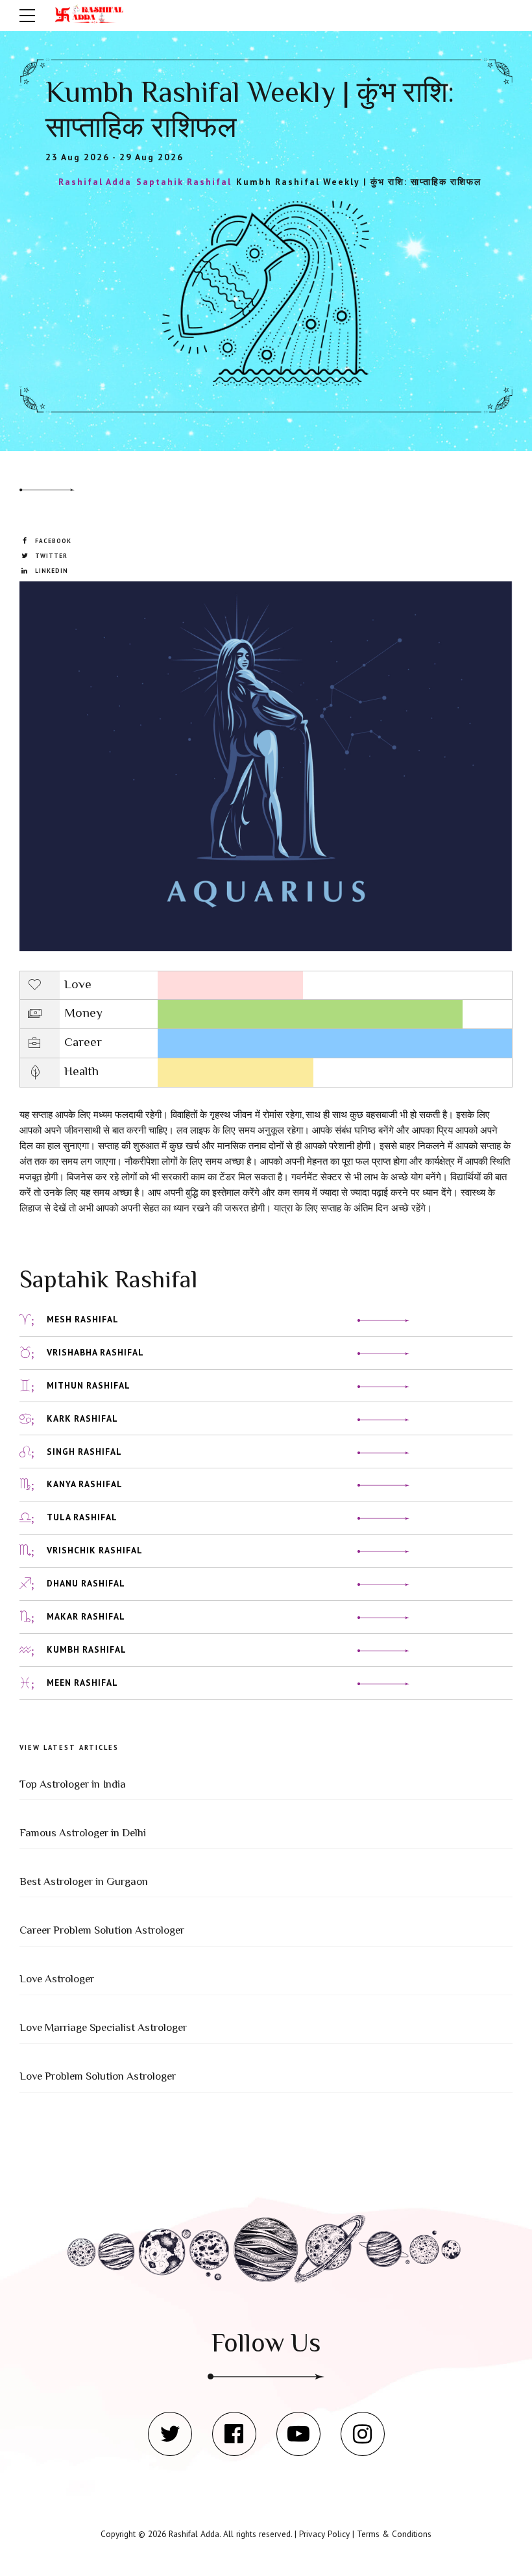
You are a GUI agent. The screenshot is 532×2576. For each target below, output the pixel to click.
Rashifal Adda (194, 2534)
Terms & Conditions (394, 2534)
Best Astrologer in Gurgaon (84, 1881)
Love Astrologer (57, 1979)
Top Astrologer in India (73, 1784)
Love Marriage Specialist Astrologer (103, 2027)
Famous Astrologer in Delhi (83, 1833)
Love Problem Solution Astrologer (98, 2076)
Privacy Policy (324, 2534)
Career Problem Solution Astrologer (102, 1930)
